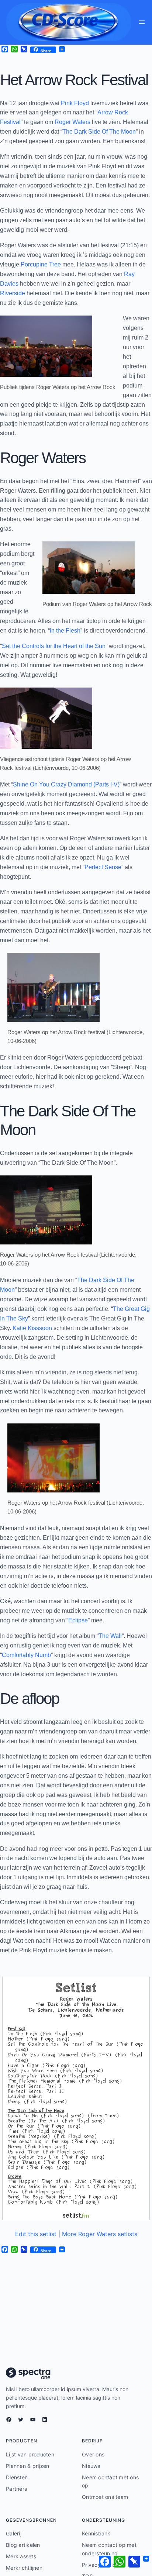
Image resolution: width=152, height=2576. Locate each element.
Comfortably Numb (26, 1655)
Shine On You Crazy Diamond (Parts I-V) (66, 784)
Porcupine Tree (41, 264)
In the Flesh (65, 630)
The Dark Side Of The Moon (99, 131)
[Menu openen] (142, 22)
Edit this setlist (36, 2234)
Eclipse (78, 1620)
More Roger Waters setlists (100, 2234)
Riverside (13, 293)
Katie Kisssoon (32, 1328)
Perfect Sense (103, 867)
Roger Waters (72, 122)
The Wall (110, 1636)
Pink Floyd (75, 103)
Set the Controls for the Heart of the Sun (54, 646)
